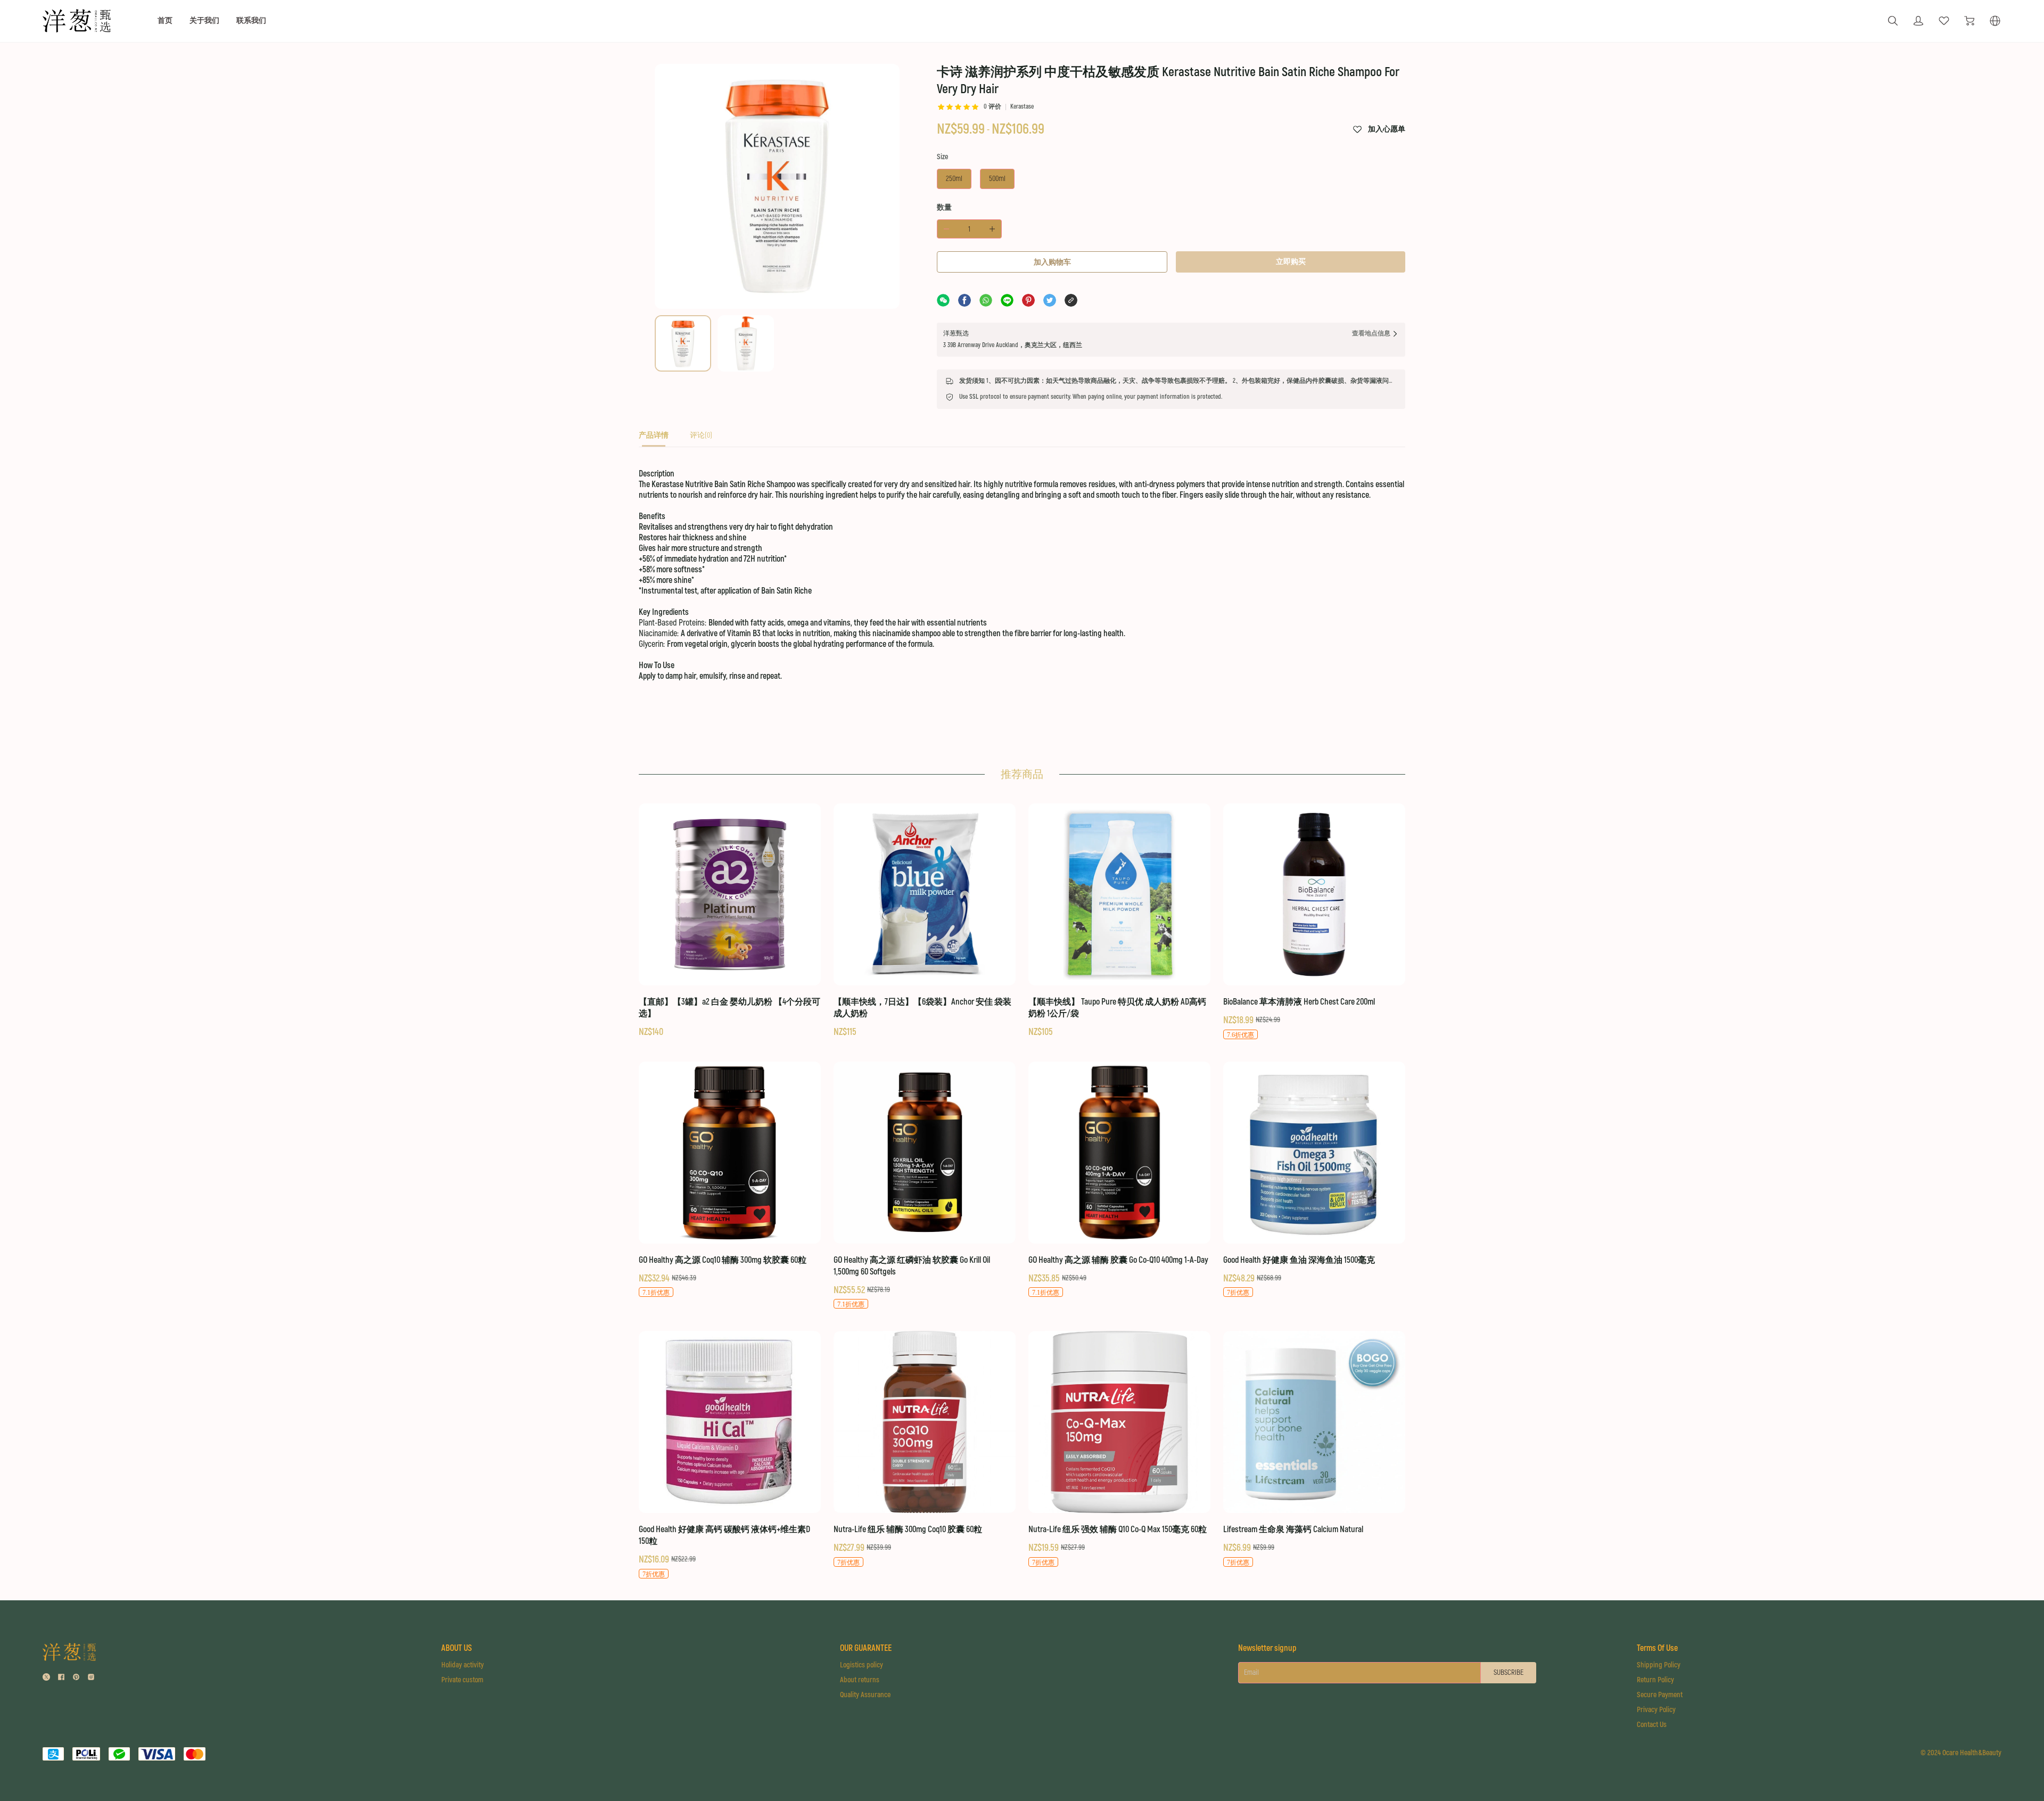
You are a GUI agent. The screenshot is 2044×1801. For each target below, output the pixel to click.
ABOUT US (456, 1648)
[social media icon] (46, 1678)
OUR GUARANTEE (866, 1648)
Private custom (462, 1680)
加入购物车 (1052, 262)
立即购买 (1291, 262)
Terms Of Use (1657, 1648)
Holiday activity (463, 1665)
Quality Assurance (865, 1695)
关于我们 (204, 20)
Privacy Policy (1656, 1710)
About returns (860, 1680)
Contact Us (1652, 1725)
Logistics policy (862, 1665)
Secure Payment (1660, 1695)
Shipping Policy (1659, 1665)
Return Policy (1655, 1680)
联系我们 (251, 20)
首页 (165, 20)
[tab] (654, 438)
